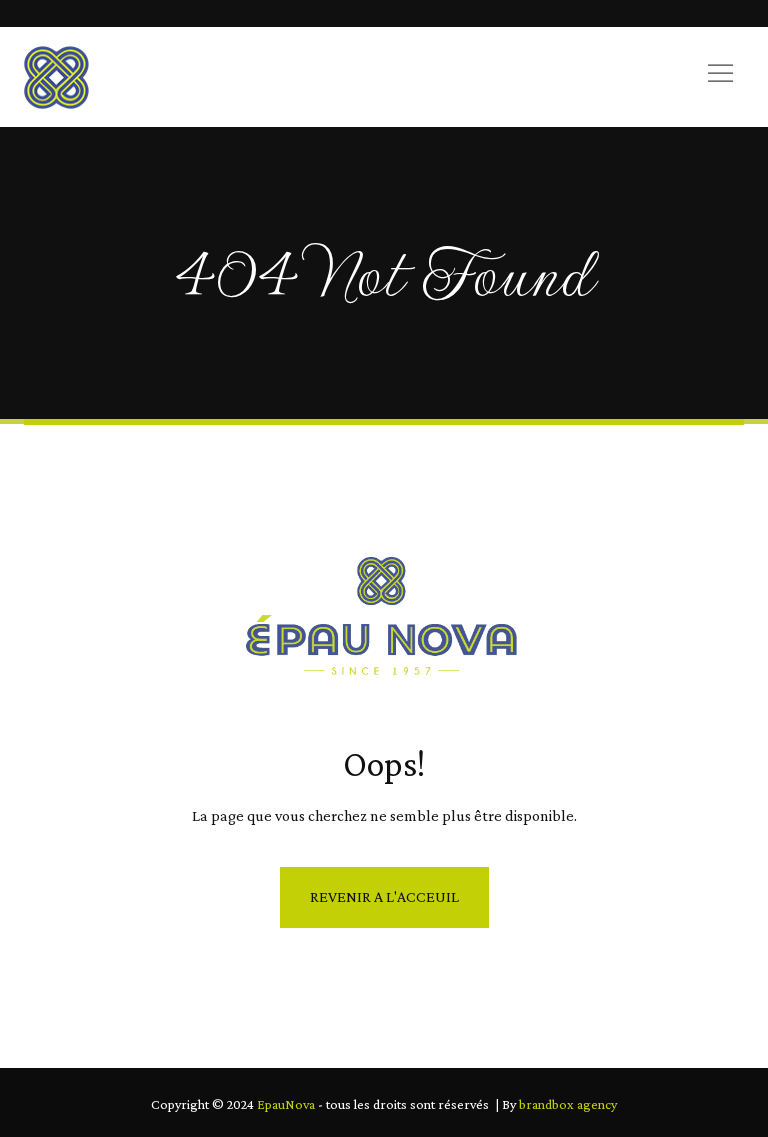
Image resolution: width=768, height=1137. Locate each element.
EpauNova (286, 1104)
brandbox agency (568, 1104)
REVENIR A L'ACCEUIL (384, 896)
